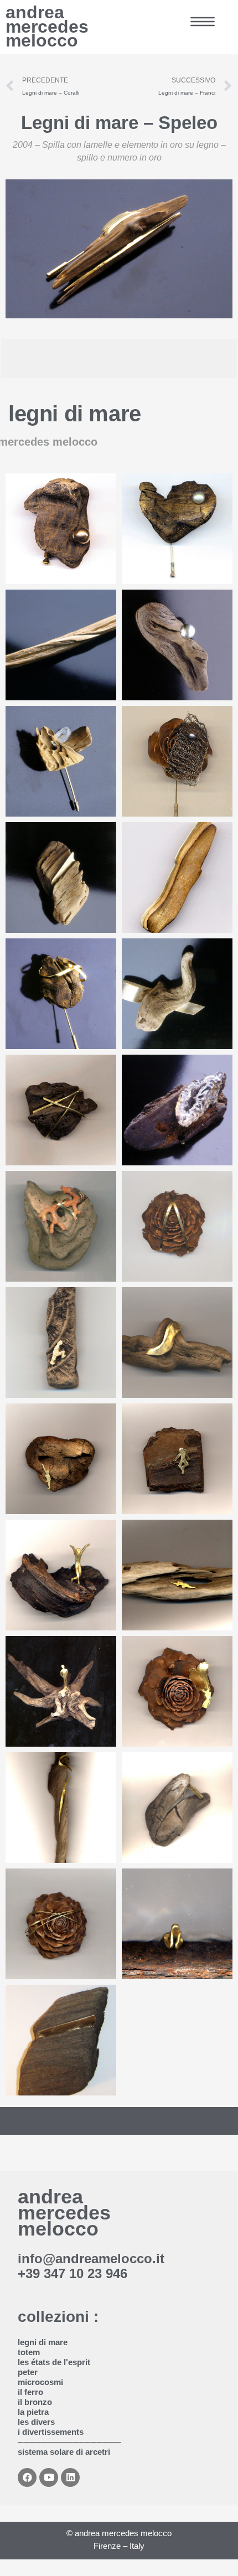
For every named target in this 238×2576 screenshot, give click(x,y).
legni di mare (75, 414)
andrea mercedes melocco (47, 26)
